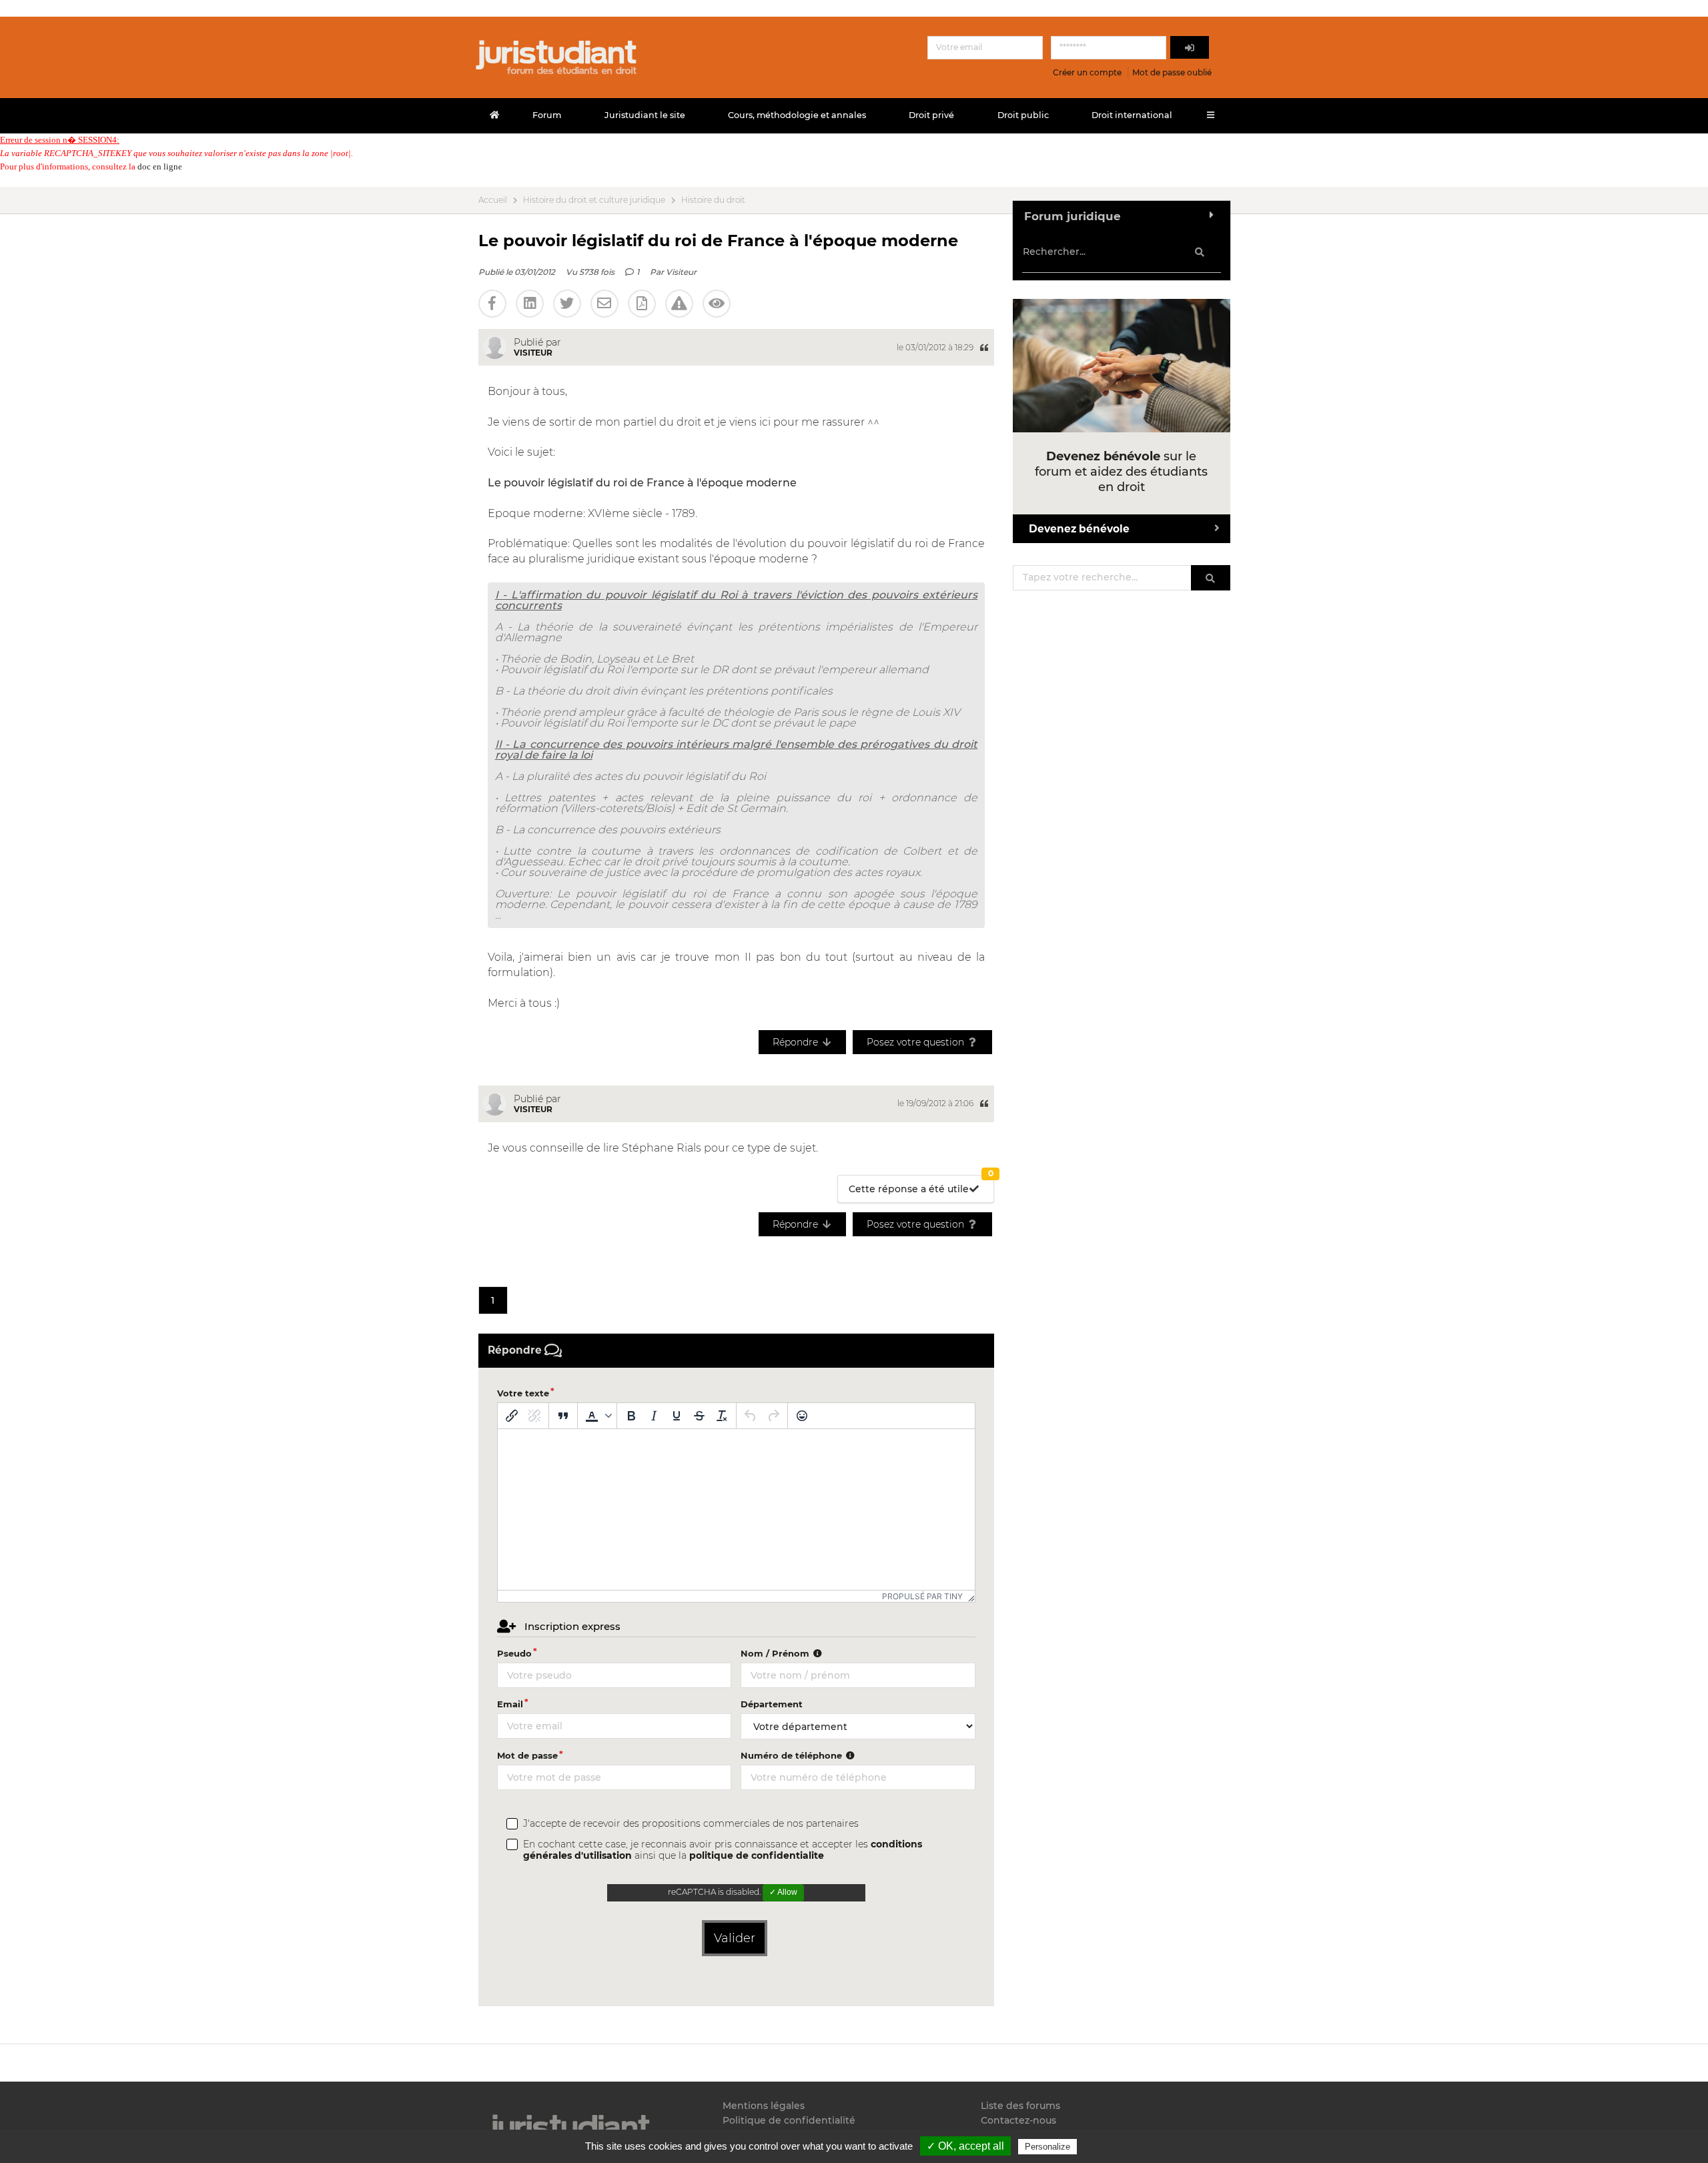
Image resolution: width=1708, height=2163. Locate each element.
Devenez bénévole (1079, 529)
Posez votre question (917, 1042)
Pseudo (514, 1653)
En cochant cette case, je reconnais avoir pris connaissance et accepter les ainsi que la (723, 1850)
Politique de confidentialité (789, 2120)
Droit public (1023, 115)
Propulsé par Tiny (922, 1596)
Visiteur (681, 272)
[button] (597, 1416)
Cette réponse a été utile (921, 1185)
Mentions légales (764, 2106)
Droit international (1132, 115)
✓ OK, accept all (965, 2146)
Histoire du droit (713, 200)
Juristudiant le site (645, 115)
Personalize (1047, 2147)
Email (510, 1704)
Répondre (797, 1042)
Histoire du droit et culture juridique (594, 200)
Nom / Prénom (776, 1653)
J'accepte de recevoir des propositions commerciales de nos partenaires (691, 1824)
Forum (547, 115)
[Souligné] (677, 1416)
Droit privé (931, 115)
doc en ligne (160, 166)
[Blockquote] (563, 1416)
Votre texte (523, 1393)
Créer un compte (1087, 72)
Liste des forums (1020, 2106)
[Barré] (699, 1416)
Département (772, 1704)
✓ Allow (783, 1892)
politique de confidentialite (757, 1855)
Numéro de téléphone (793, 1755)
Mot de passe (527, 1755)
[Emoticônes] (802, 1416)
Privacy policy (1108, 2146)
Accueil (493, 200)
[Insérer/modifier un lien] (512, 1416)
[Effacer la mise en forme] (722, 1416)
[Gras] (631, 1416)
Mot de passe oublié (1172, 72)
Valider (735, 1938)
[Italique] (654, 1416)
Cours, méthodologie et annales (797, 115)
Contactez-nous (1018, 2120)
